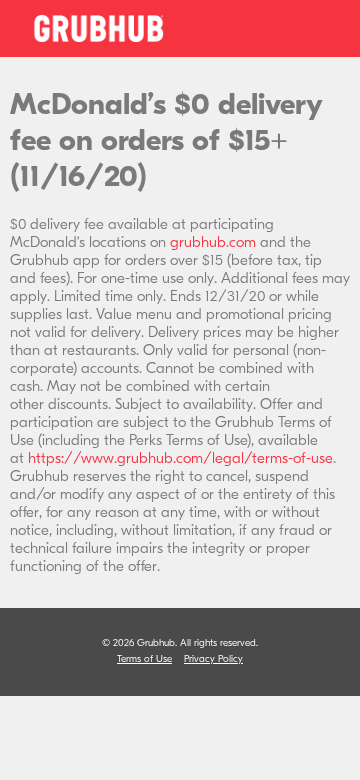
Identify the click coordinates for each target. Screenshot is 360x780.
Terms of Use (144, 659)
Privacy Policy (213, 659)
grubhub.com (213, 242)
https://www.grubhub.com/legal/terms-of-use (180, 458)
